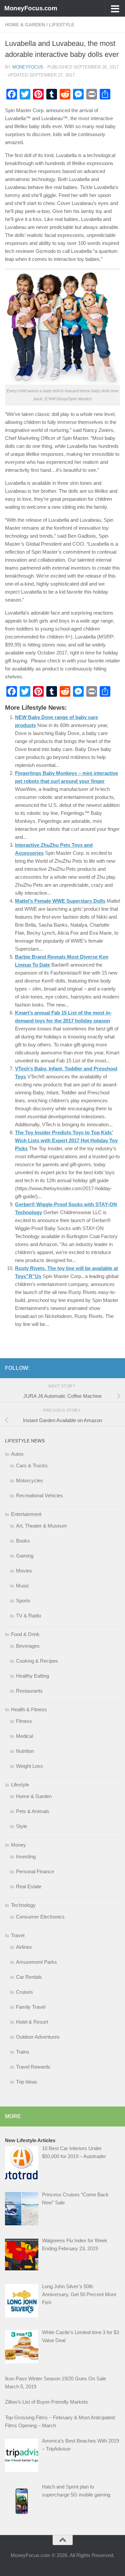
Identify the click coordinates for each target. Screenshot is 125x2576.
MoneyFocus (28, 67)
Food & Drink (25, 1634)
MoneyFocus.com (31, 8)
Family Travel (31, 2007)
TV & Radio (28, 1616)
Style (21, 1826)
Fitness (24, 1721)
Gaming (25, 1556)
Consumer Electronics (40, 1917)
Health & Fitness (29, 1709)
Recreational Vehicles (39, 1495)
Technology (23, 1905)
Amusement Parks (36, 1962)
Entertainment (26, 1514)
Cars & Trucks (32, 1466)
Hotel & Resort (32, 2022)
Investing (26, 1856)
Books (23, 1541)
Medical (24, 1736)
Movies (24, 1571)
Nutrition (25, 1751)
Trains (23, 2052)
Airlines (24, 1947)
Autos (17, 1454)
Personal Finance (35, 1871)
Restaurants (29, 1691)
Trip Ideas (27, 2082)
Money (18, 1845)
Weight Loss (29, 1766)
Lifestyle (62, 25)
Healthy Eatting (32, 1676)
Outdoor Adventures (38, 2037)
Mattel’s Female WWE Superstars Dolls (60, 901)
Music (23, 1586)
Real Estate (29, 1886)
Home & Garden (25, 25)
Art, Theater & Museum (41, 1526)
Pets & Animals (33, 1811)
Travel (18, 1935)
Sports (23, 1601)
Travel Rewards (33, 2067)
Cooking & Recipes (37, 1661)
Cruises (24, 1992)
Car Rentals (29, 1977)
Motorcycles (29, 1480)
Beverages (28, 1646)
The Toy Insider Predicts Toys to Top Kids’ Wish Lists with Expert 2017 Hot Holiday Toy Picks (66, 1140)
